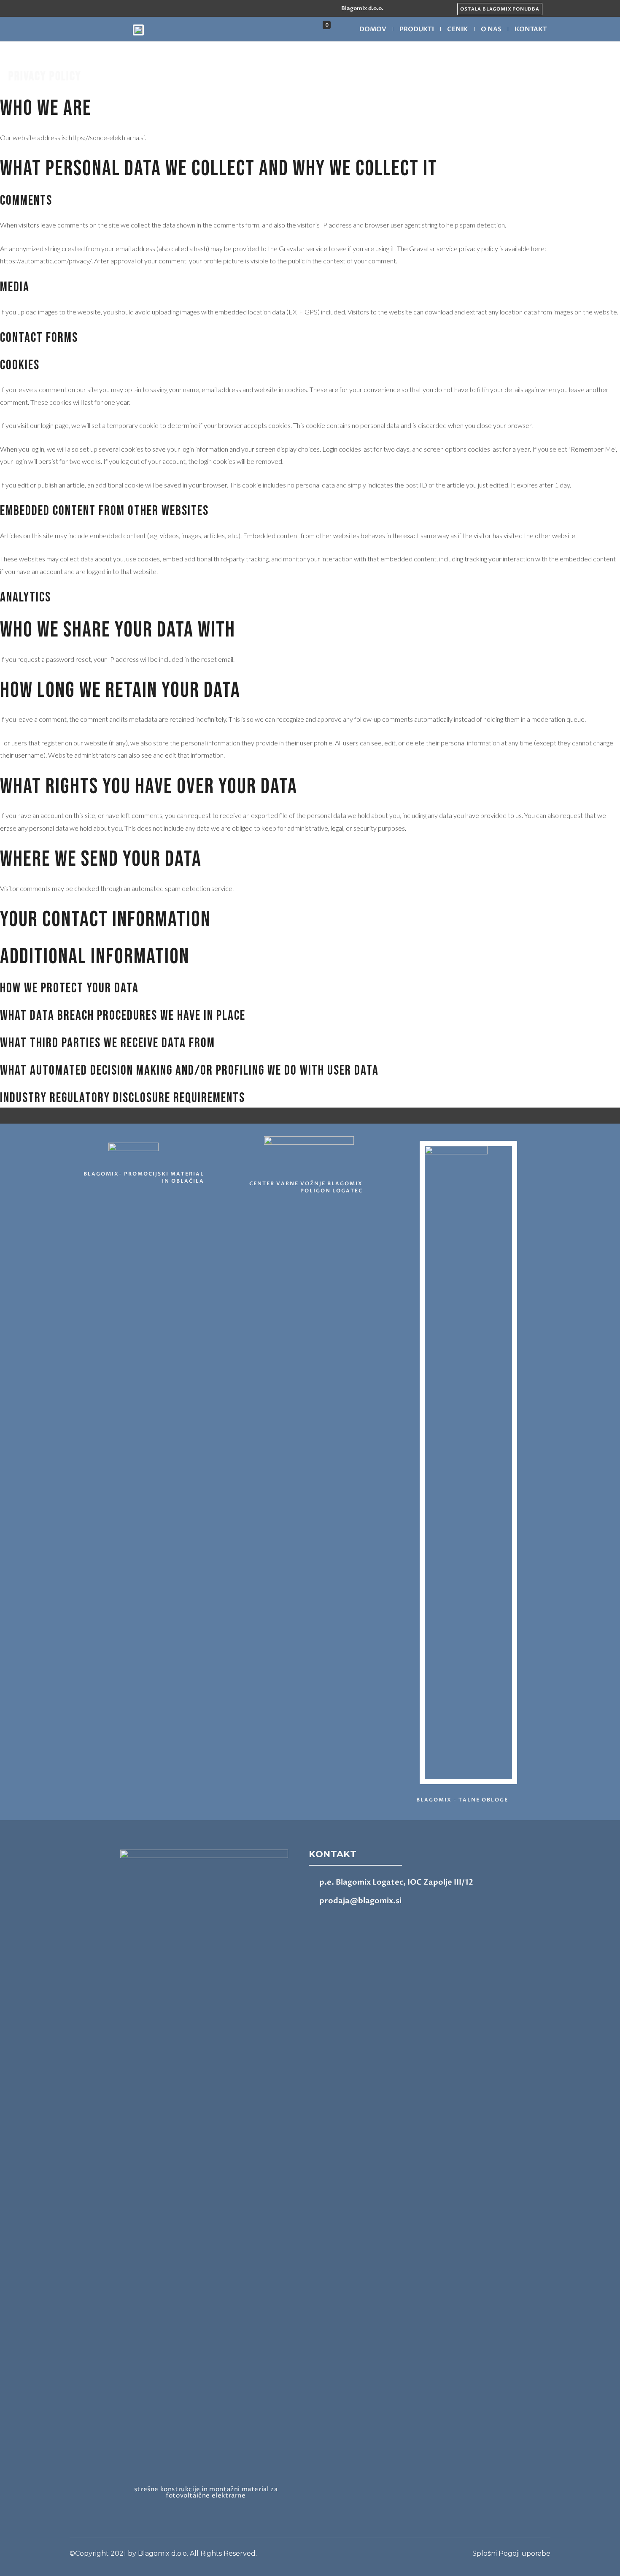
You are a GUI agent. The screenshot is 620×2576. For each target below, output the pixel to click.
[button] (500, 9)
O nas (491, 29)
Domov (373, 29)
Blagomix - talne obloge (462, 1800)
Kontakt (531, 29)
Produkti (417, 29)
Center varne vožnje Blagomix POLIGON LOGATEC (306, 1187)
